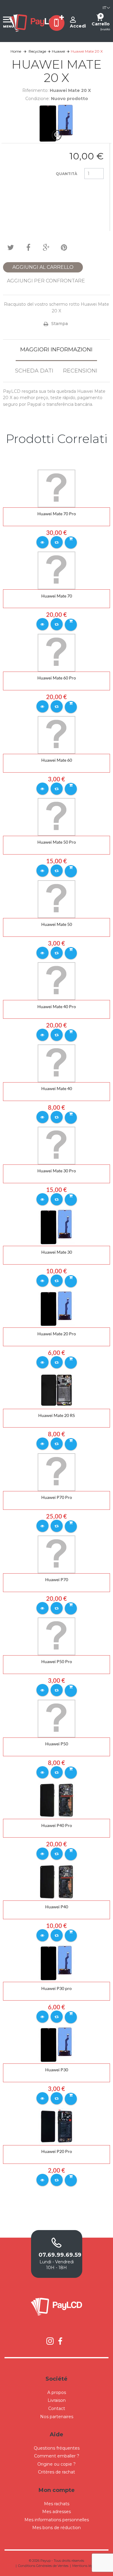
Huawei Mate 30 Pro (57, 1171)
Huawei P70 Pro (57, 1497)
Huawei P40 (57, 1907)
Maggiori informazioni (56, 350)
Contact (57, 2408)
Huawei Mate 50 (57, 924)
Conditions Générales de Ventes (43, 2566)
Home (16, 51)
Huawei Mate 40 (57, 1088)
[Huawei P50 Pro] (56, 1636)
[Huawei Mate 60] (56, 734)
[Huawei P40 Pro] (56, 1800)
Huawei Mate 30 (57, 1252)
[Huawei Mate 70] (56, 570)
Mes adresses (56, 2512)
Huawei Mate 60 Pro (57, 678)
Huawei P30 (57, 2070)
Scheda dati (34, 371)
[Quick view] (42, 542)
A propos (57, 2392)
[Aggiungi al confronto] (57, 542)
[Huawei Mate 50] (56, 899)
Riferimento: (35, 90)
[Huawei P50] (56, 1718)
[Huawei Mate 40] (56, 1063)
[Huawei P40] (56, 1881)
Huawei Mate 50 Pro (57, 842)
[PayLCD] (34, 23)
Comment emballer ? (57, 2456)
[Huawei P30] (56, 2044)
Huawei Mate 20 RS (56, 1415)
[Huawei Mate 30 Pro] (56, 1145)
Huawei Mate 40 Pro (57, 1006)
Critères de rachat (56, 2472)
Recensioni (80, 371)
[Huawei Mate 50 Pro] (56, 816)
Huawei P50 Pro (57, 1661)
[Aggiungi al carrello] (71, 542)
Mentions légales (86, 2566)
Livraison (57, 2400)
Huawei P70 (57, 1579)
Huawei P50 (57, 1744)
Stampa (60, 324)
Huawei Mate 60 (57, 760)
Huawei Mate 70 (57, 596)
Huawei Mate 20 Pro (57, 1334)
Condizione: (38, 99)
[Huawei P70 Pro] (56, 1472)
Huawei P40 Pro (57, 1825)
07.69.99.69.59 (57, 2255)
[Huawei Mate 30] (56, 1227)
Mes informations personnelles (57, 2520)
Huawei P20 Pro (57, 2151)
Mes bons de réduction (56, 2528)
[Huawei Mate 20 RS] (56, 1390)
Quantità (66, 174)
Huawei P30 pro (56, 1988)
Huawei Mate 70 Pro (57, 514)
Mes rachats (57, 2504)
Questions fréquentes (57, 2448)
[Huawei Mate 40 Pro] (56, 981)
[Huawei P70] (56, 1554)
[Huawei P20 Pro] (56, 2126)
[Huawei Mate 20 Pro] (56, 1308)
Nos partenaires (57, 2417)
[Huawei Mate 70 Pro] (56, 488)
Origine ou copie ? (56, 2464)
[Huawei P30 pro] (56, 1963)
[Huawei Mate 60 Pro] (56, 652)
